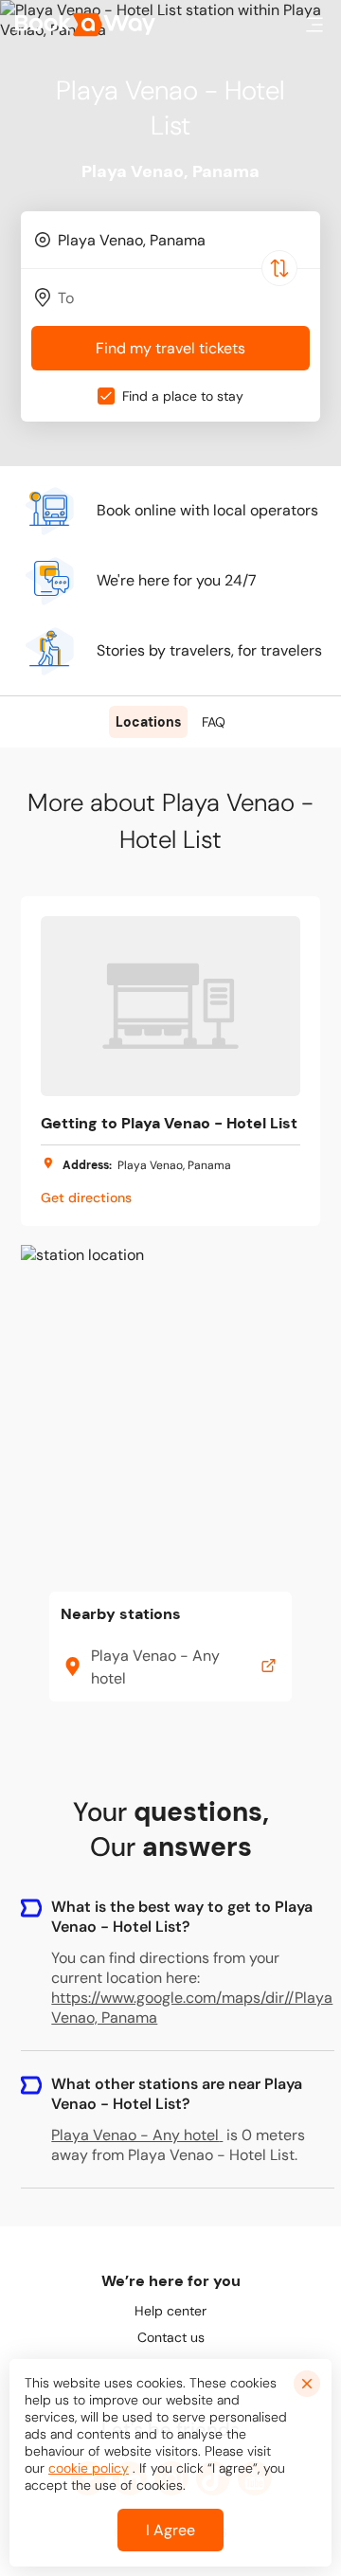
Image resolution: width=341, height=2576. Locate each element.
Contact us (171, 2337)
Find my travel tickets (170, 348)
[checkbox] (106, 396)
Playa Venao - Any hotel (135, 2135)
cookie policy (89, 2468)
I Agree (170, 2530)
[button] (314, 25)
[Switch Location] (279, 268)
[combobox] (170, 240)
